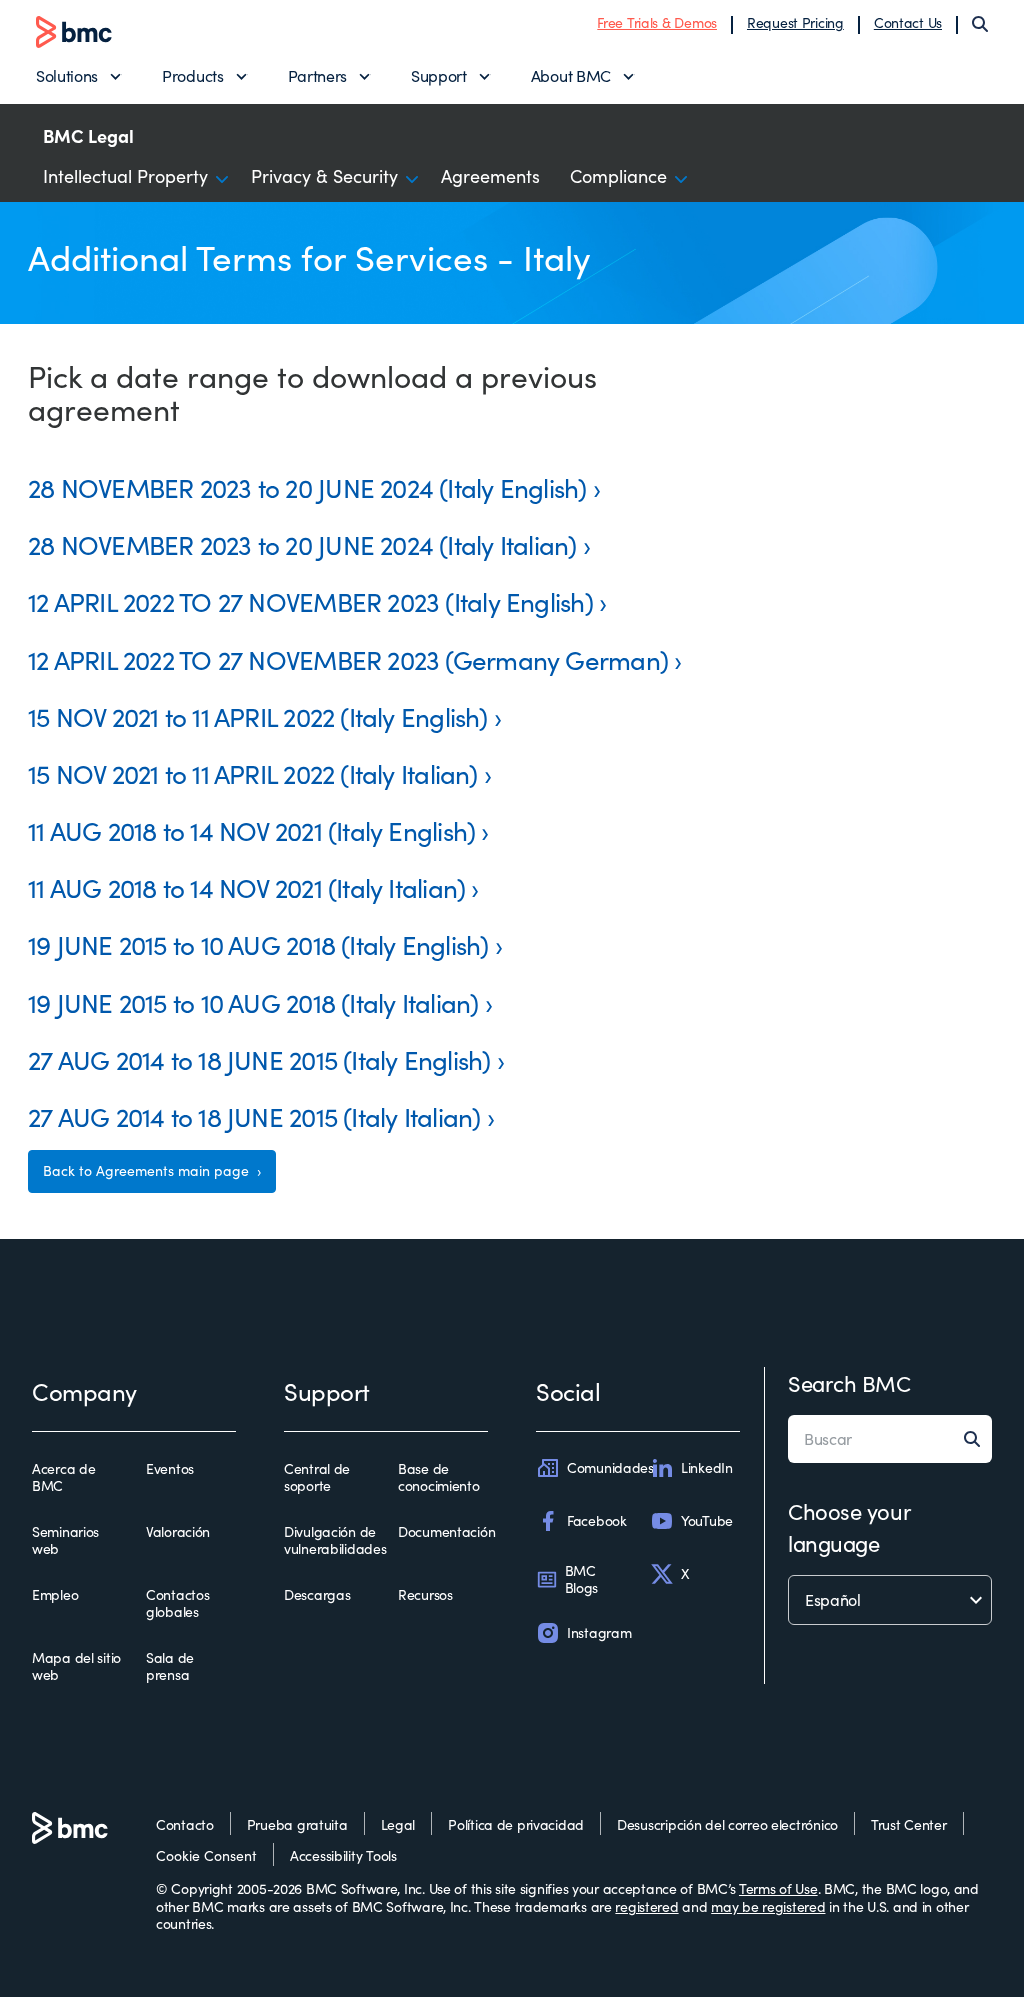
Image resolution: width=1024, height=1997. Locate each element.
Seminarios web (65, 1540)
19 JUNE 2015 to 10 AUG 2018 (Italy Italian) (253, 1002)
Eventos (170, 1469)
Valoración (178, 1532)
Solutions (67, 75)
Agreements (490, 176)
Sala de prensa (170, 1666)
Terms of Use (778, 1888)
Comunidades (610, 1467)
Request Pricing (795, 22)
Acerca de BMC (63, 1477)
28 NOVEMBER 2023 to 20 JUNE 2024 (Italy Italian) (302, 544)
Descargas (317, 1595)
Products (192, 75)
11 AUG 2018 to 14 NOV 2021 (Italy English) (251, 830)
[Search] (980, 24)
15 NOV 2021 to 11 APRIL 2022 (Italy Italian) (253, 773)
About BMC (571, 75)
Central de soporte (317, 1477)
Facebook (597, 1520)
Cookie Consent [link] (206, 1855)
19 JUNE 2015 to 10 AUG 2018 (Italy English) (258, 944)
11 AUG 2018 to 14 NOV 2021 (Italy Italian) (246, 887)
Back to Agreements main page (148, 1170)
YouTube (707, 1520)
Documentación (446, 1532)
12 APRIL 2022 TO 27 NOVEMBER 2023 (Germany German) (348, 659)
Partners (317, 75)
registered (646, 1906)
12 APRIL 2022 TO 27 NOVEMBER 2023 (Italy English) (310, 601)
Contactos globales (177, 1603)
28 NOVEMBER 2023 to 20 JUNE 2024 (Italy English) (307, 487)
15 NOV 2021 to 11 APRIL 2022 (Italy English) (258, 716)
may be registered (768, 1906)
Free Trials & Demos (657, 22)
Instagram (599, 1632)
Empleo (55, 1595)
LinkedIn (707, 1467)
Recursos (425, 1595)
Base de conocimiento (439, 1477)
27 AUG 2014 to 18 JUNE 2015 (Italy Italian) (254, 1116)
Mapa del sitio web (76, 1666)
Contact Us (908, 22)
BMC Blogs (582, 1579)
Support (439, 75)
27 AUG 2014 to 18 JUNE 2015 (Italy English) (259, 1059)
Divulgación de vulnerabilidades (335, 1540)
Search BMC (849, 1383)
